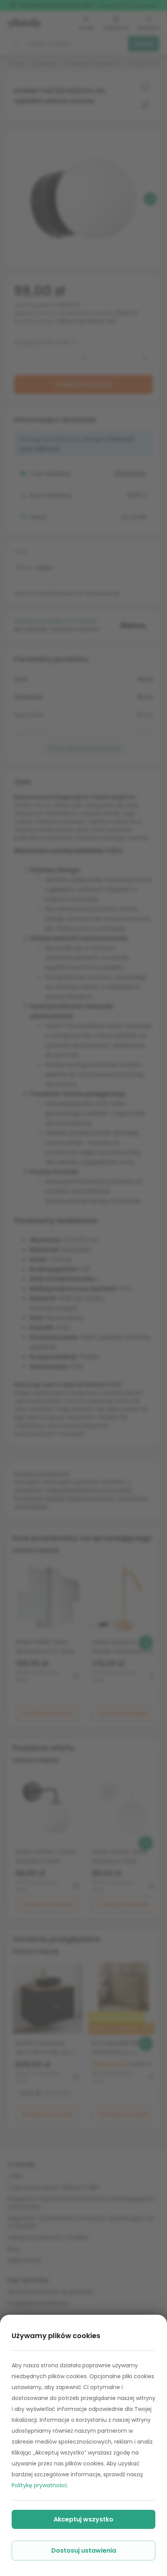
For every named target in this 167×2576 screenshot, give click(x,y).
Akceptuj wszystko (83, 2519)
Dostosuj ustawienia (84, 2550)
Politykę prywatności (39, 2485)
